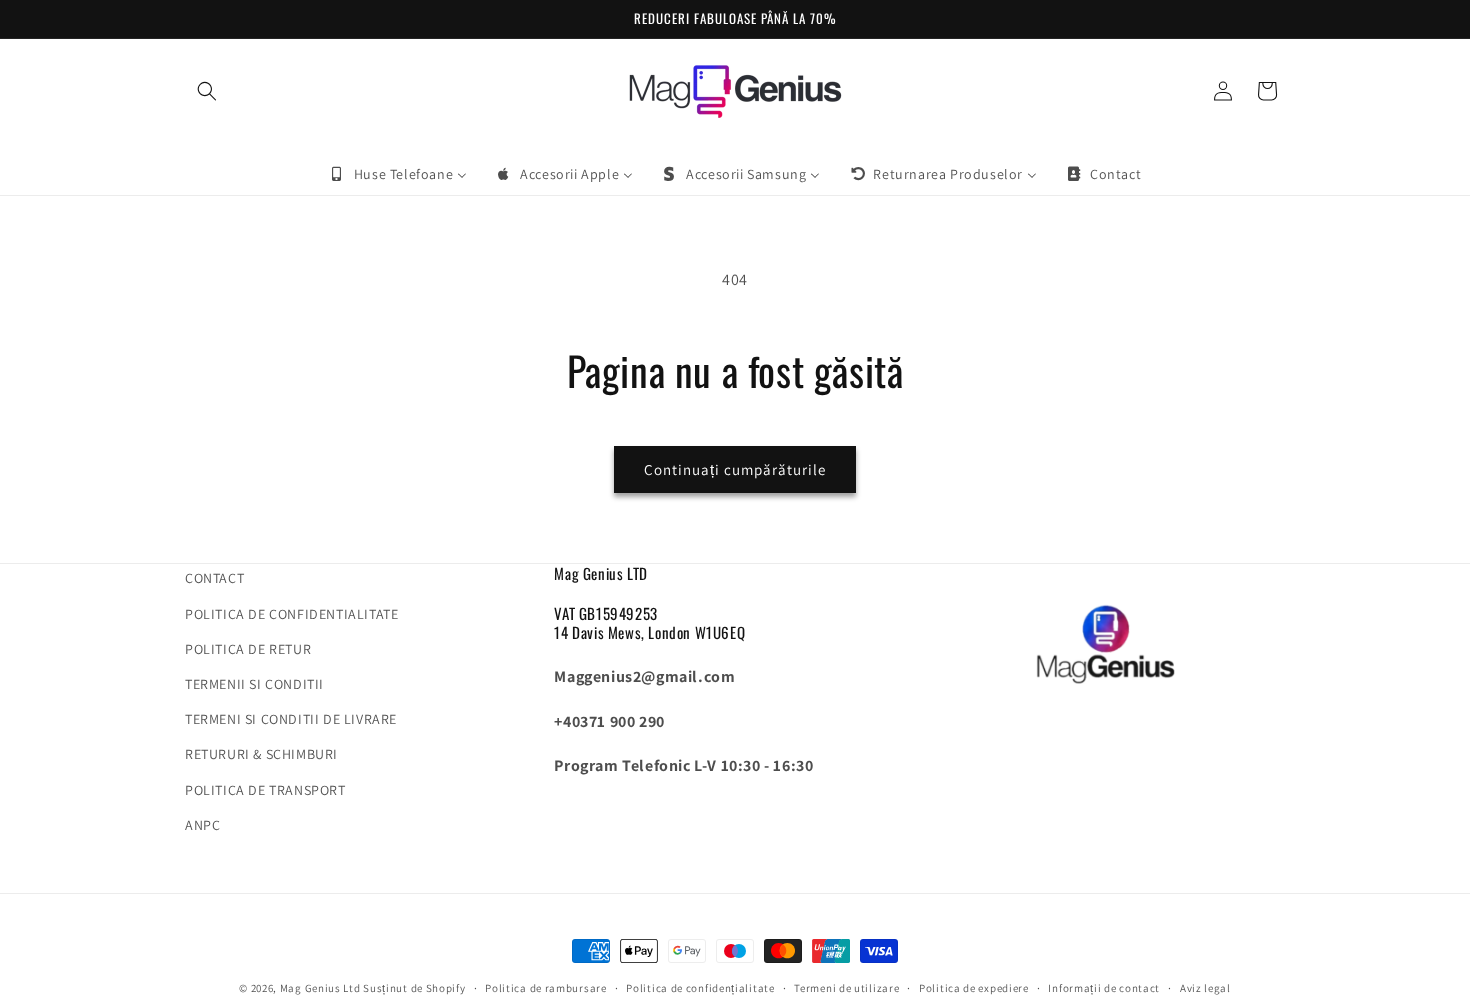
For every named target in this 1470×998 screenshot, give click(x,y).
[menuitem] (398, 174)
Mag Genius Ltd (320, 988)
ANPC (202, 825)
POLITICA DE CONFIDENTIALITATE (291, 614)
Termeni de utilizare (846, 988)
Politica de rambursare (545, 988)
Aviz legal (1205, 988)
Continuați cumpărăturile (735, 469)
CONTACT (214, 578)
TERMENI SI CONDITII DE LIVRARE (291, 719)
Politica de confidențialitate (700, 988)
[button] (207, 91)
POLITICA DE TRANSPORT (265, 790)
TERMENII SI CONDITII (254, 684)
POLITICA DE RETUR (248, 649)
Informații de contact (1104, 988)
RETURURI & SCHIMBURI (261, 754)
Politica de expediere (974, 988)
